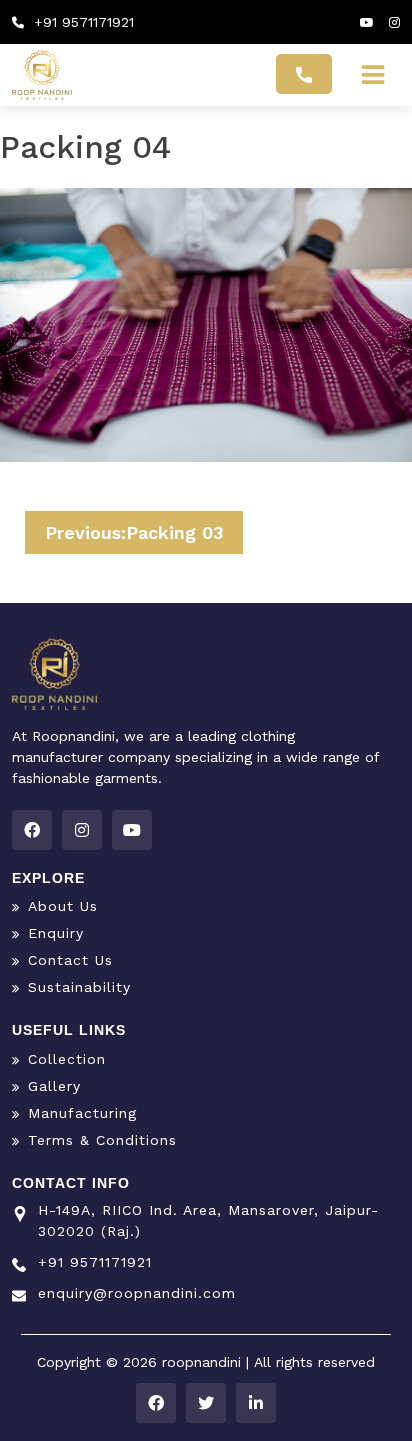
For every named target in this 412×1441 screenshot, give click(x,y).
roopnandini (204, 1362)
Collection (67, 1059)
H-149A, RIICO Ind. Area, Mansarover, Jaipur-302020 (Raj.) (208, 1220)
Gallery (54, 1086)
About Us (63, 906)
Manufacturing (82, 1113)
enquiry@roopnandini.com (137, 1293)
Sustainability (79, 987)
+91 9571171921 (81, 22)
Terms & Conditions (102, 1140)
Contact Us (70, 960)
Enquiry (56, 933)
